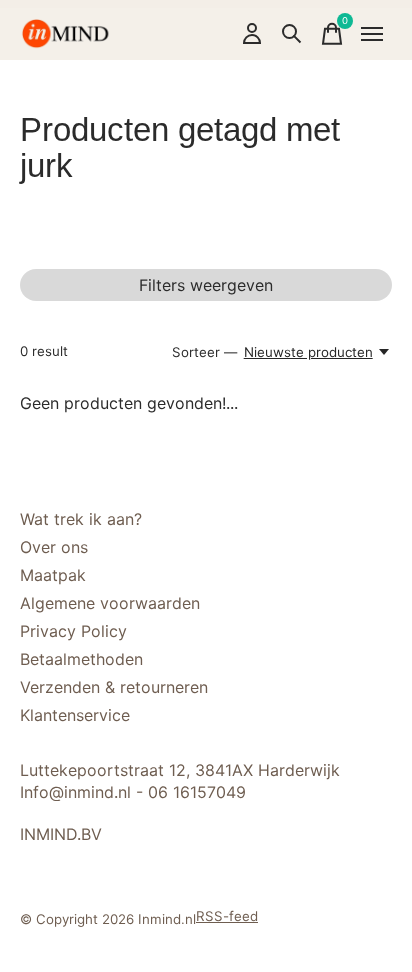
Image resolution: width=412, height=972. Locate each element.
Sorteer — (204, 352)
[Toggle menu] (372, 34)
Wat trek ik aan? (81, 519)
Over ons (54, 547)
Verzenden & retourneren (114, 687)
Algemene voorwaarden (110, 603)
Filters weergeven (206, 285)
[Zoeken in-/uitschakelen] (292, 34)
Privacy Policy (73, 631)
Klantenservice (75, 715)
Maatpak (53, 575)
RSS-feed (227, 916)
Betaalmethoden (81, 659)
